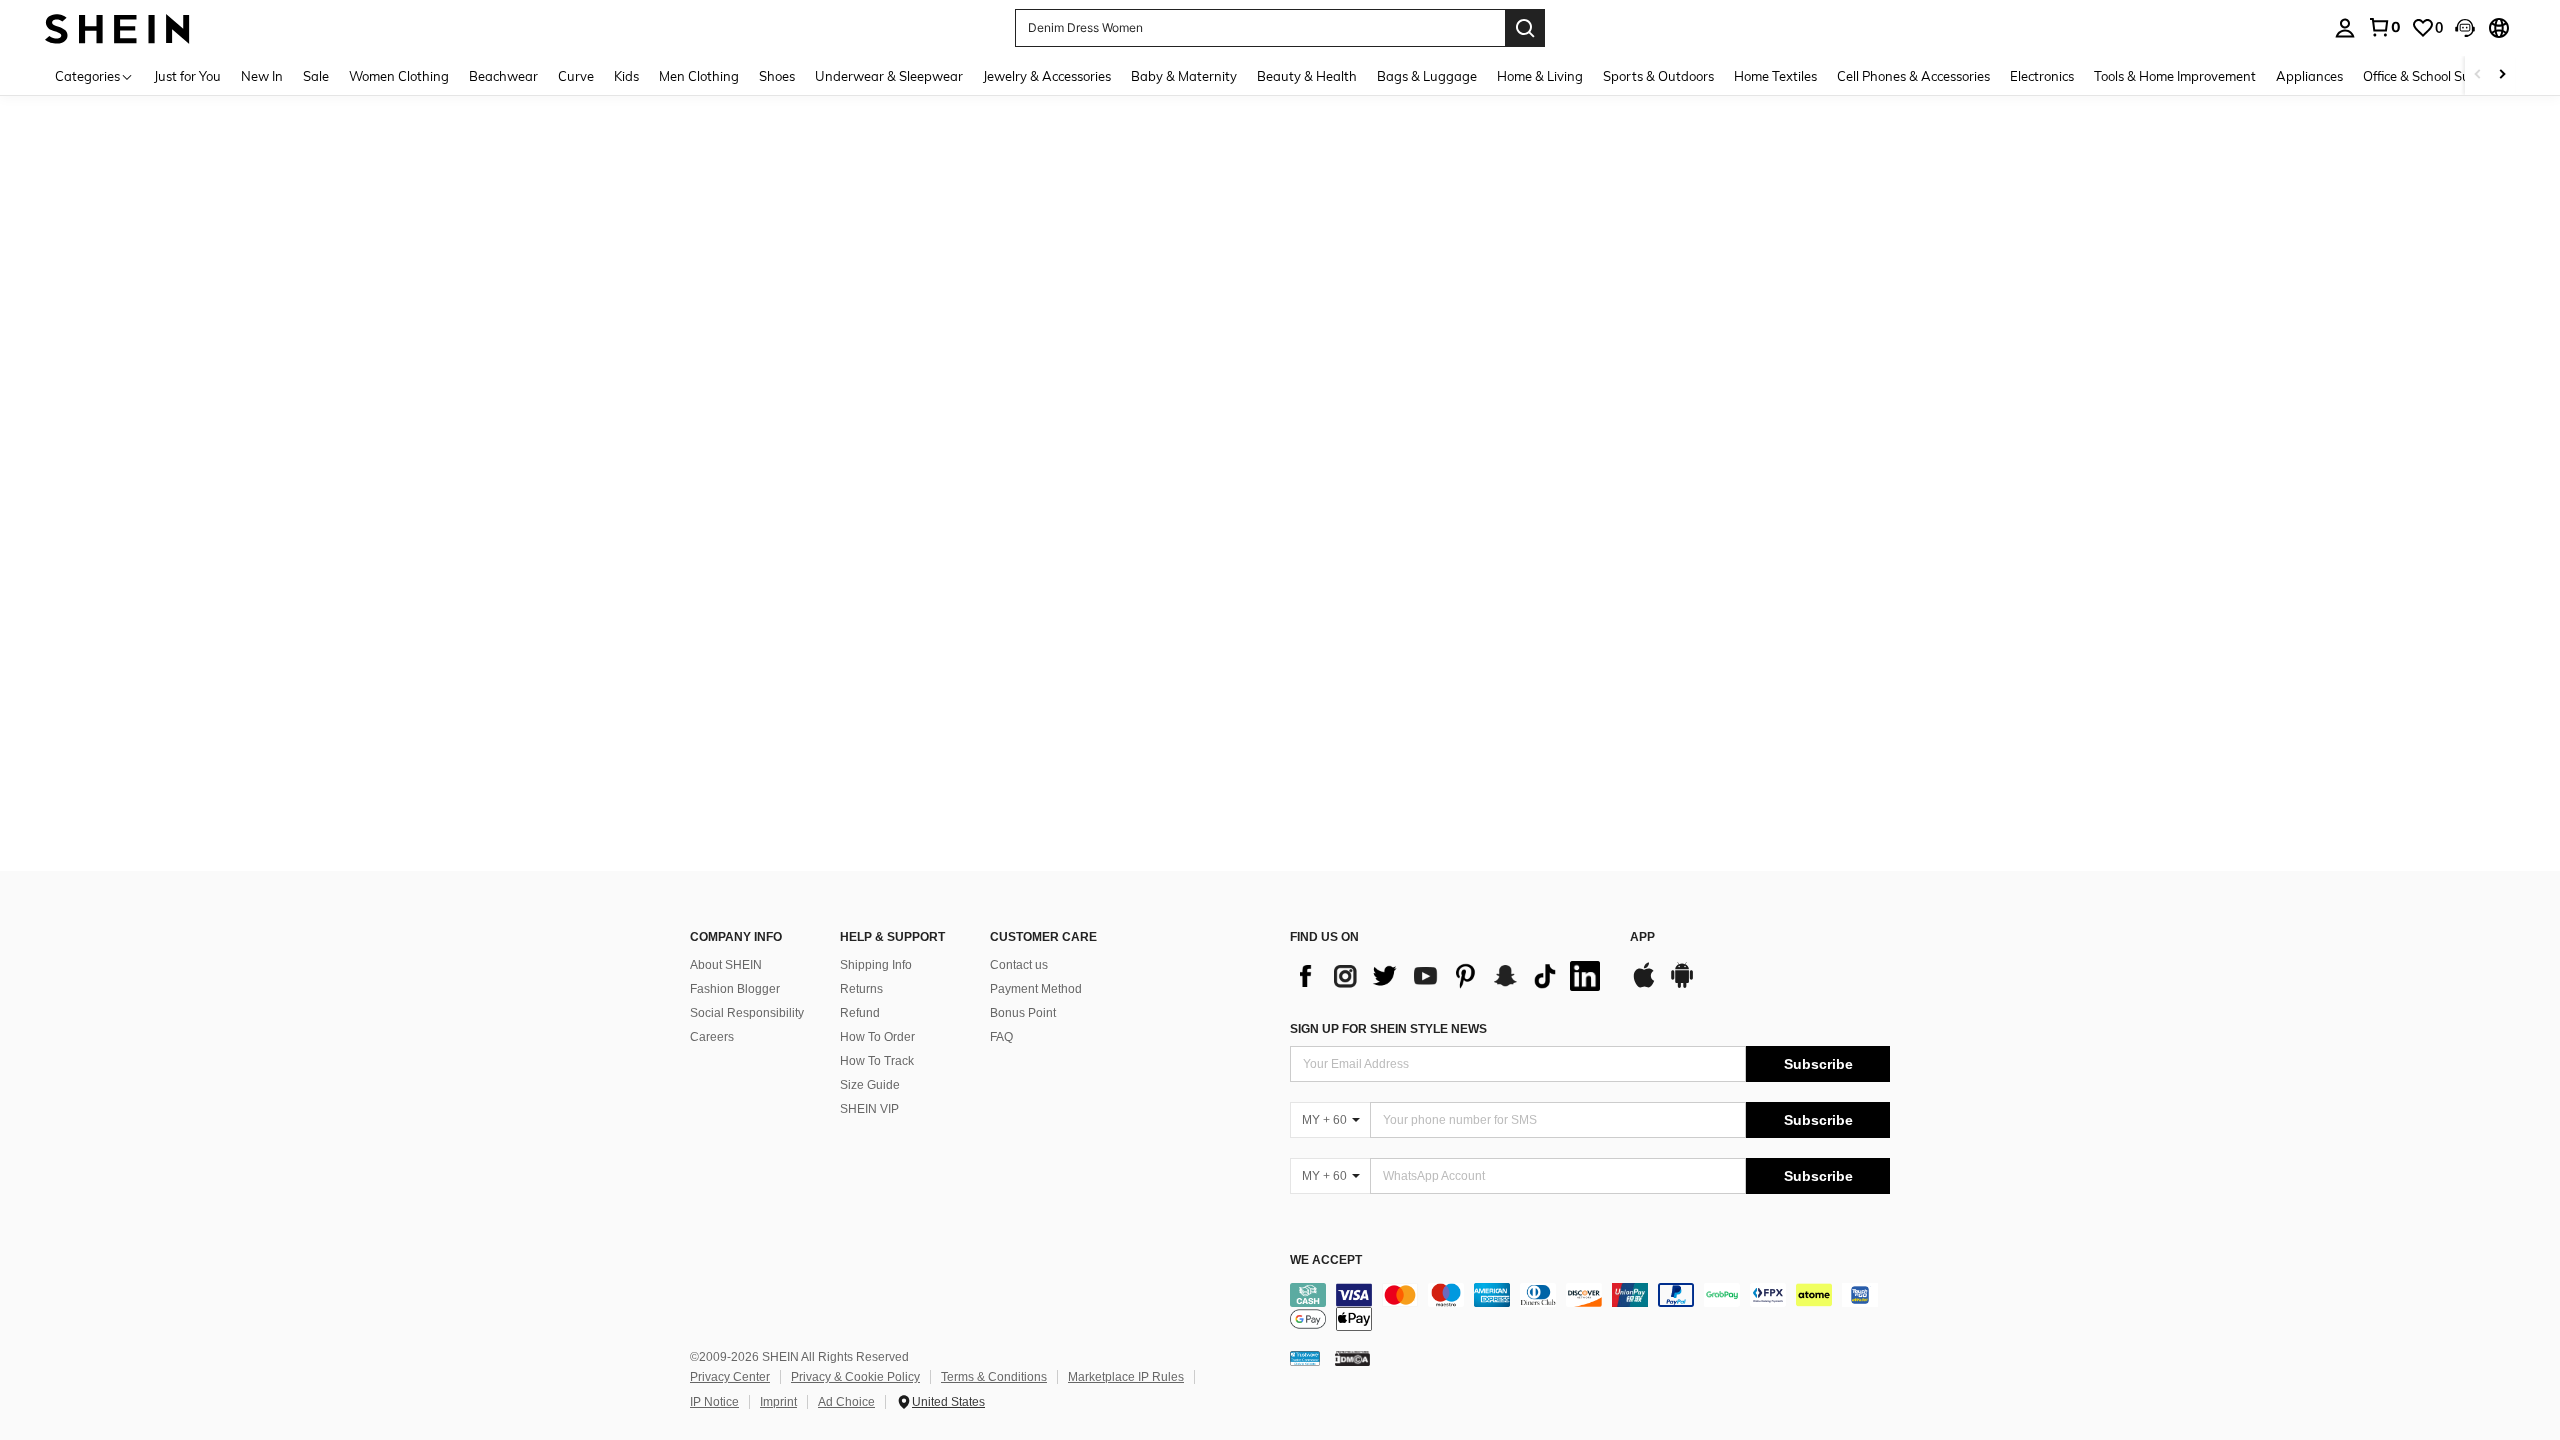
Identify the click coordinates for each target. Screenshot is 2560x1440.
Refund (860, 1013)
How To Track (877, 1061)
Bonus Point (1023, 1013)
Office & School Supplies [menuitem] (2434, 76)
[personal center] (2345, 28)
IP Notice (714, 1402)
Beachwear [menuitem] (503, 76)
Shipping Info (876, 965)
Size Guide (870, 1085)
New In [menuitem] (262, 76)
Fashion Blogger (735, 989)
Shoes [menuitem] (777, 76)
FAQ (1001, 1037)
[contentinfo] (1590, 1307)
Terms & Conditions (994, 1377)
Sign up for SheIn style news (1388, 1029)
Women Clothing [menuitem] (399, 76)
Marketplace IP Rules (1126, 1377)
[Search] (1525, 28)
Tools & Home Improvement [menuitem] (2175, 76)
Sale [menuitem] (316, 76)
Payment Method (1036, 989)
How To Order (877, 1037)
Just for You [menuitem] (187, 76)
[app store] (1644, 985)
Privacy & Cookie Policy (855, 1377)
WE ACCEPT (1326, 1260)
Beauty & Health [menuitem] (1307, 76)
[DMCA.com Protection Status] (1352, 1358)
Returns (861, 989)
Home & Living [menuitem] (1540, 76)
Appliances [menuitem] (2309, 76)
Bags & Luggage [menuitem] (1427, 76)
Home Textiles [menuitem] (1775, 76)
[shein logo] (117, 27)
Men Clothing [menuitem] (699, 76)
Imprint (778, 1402)
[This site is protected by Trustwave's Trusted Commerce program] (1305, 1358)
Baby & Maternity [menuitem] (1184, 76)
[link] (2384, 27)
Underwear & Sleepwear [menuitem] (889, 76)
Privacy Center (730, 1377)
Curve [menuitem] (576, 76)
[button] (2465, 28)
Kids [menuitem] (626, 76)
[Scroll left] (2478, 75)
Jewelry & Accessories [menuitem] (1047, 76)
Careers (712, 1037)
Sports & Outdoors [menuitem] (1658, 76)
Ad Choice (846, 1402)
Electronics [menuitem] (2042, 76)
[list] (1450, 976)
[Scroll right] (2502, 75)
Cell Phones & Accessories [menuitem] (1913, 76)
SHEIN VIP (869, 1109)
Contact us (1019, 965)
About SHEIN (726, 965)
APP (1642, 937)
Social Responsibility (747, 1013)
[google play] (1682, 985)
